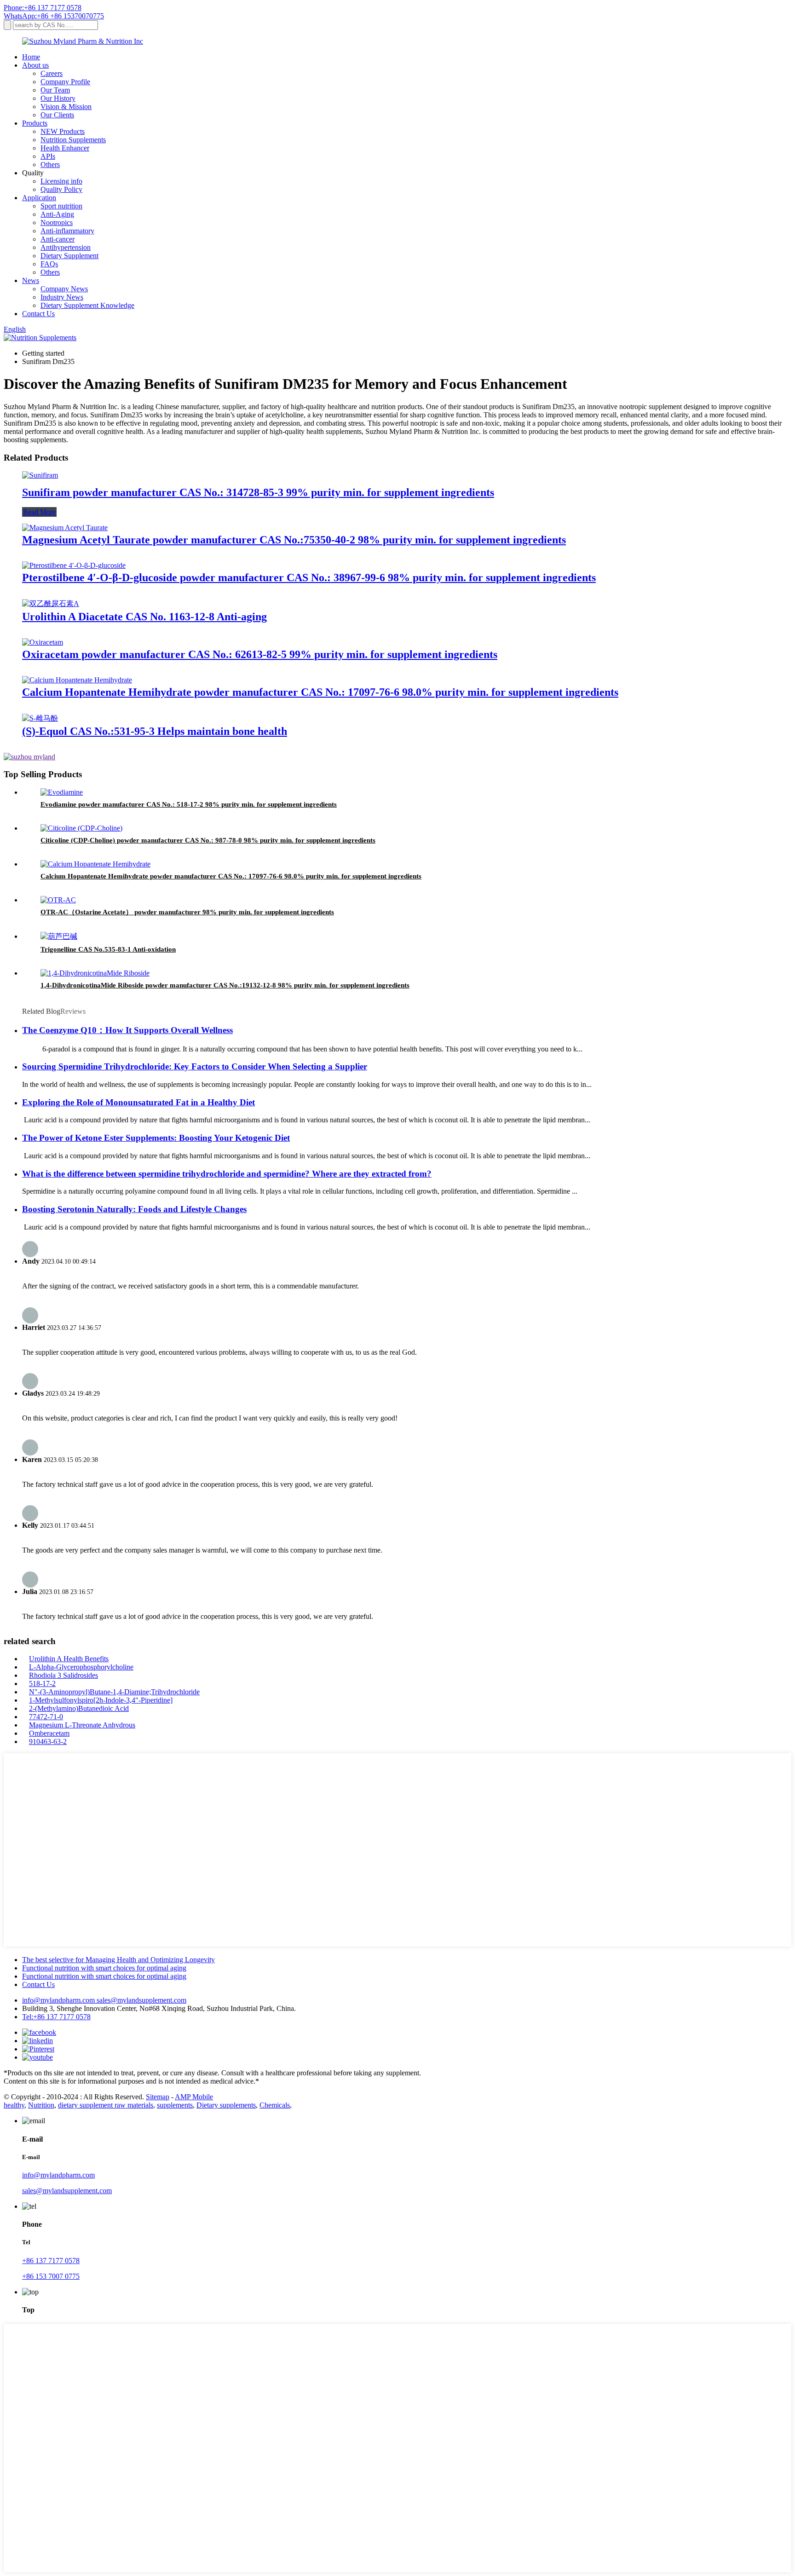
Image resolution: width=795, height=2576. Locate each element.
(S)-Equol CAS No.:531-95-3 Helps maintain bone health (155, 731)
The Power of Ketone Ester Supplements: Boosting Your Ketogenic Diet (156, 1138)
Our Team (55, 90)
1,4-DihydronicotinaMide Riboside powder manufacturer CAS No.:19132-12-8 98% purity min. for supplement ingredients (225, 985)
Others (50, 165)
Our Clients (57, 115)
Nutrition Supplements (73, 140)
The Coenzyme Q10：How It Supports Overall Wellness (127, 1030)
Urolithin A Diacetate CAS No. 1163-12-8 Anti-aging (144, 617)
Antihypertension (66, 247)
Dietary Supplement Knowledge (87, 305)
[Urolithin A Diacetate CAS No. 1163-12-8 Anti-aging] (51, 604)
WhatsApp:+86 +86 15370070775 (54, 16)
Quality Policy (61, 189)
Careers (52, 73)
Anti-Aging (57, 214)
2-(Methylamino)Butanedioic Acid (79, 1708)
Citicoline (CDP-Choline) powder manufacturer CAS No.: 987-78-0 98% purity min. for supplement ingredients (208, 840)
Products (35, 123)
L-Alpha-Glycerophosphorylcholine (81, 1667)
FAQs (49, 264)
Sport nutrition (61, 206)
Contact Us (38, 314)
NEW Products (63, 131)
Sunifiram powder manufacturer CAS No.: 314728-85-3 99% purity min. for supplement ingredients (258, 492)
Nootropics (57, 222)
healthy (14, 2105)
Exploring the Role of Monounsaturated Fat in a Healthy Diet (138, 1102)
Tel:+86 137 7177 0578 (56, 2017)
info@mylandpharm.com (59, 2000)
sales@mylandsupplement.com (141, 2000)
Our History (58, 98)
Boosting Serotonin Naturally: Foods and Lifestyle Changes (134, 1209)
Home (31, 57)
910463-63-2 (48, 1741)
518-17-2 (42, 1684)
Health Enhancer (65, 148)
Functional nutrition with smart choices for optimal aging (104, 1968)
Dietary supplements (226, 2105)
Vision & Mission (66, 107)
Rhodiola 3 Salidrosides (63, 1675)
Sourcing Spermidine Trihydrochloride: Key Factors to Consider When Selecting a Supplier (195, 1066)
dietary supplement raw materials (106, 2105)
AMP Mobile (194, 2097)
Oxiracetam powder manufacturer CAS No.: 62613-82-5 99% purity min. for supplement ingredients (260, 654)
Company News (64, 289)
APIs (48, 156)
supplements (175, 2105)
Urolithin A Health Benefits (69, 1659)
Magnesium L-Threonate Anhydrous (82, 1725)
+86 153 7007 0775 (51, 2276)
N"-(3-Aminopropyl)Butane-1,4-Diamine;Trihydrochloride (114, 1692)
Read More (39, 512)
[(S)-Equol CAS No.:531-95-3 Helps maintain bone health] (40, 718)
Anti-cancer (58, 239)
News (31, 280)
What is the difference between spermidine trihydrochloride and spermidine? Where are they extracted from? (227, 1174)
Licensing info (61, 181)
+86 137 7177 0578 (51, 2261)
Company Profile (65, 82)
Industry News (62, 297)
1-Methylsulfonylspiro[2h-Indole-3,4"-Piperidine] (101, 1700)
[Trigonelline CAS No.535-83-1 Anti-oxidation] (59, 936)
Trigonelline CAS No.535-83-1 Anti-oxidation (108, 949)
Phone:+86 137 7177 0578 (43, 8)
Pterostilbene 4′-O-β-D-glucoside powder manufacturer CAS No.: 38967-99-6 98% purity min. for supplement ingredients (309, 578)
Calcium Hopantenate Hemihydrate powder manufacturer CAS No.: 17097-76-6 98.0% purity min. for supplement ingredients (320, 692)
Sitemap (158, 2097)
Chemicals (275, 2105)
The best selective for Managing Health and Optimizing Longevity (118, 1960)
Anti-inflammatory (67, 231)
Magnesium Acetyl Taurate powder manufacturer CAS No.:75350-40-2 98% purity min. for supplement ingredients (294, 540)
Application (39, 198)
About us (35, 65)
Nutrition (41, 2105)
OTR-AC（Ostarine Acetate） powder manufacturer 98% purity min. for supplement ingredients (187, 912)
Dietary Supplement (69, 256)
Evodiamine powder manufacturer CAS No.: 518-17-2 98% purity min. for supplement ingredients (189, 804)
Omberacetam (49, 1733)
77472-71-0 (46, 1717)
